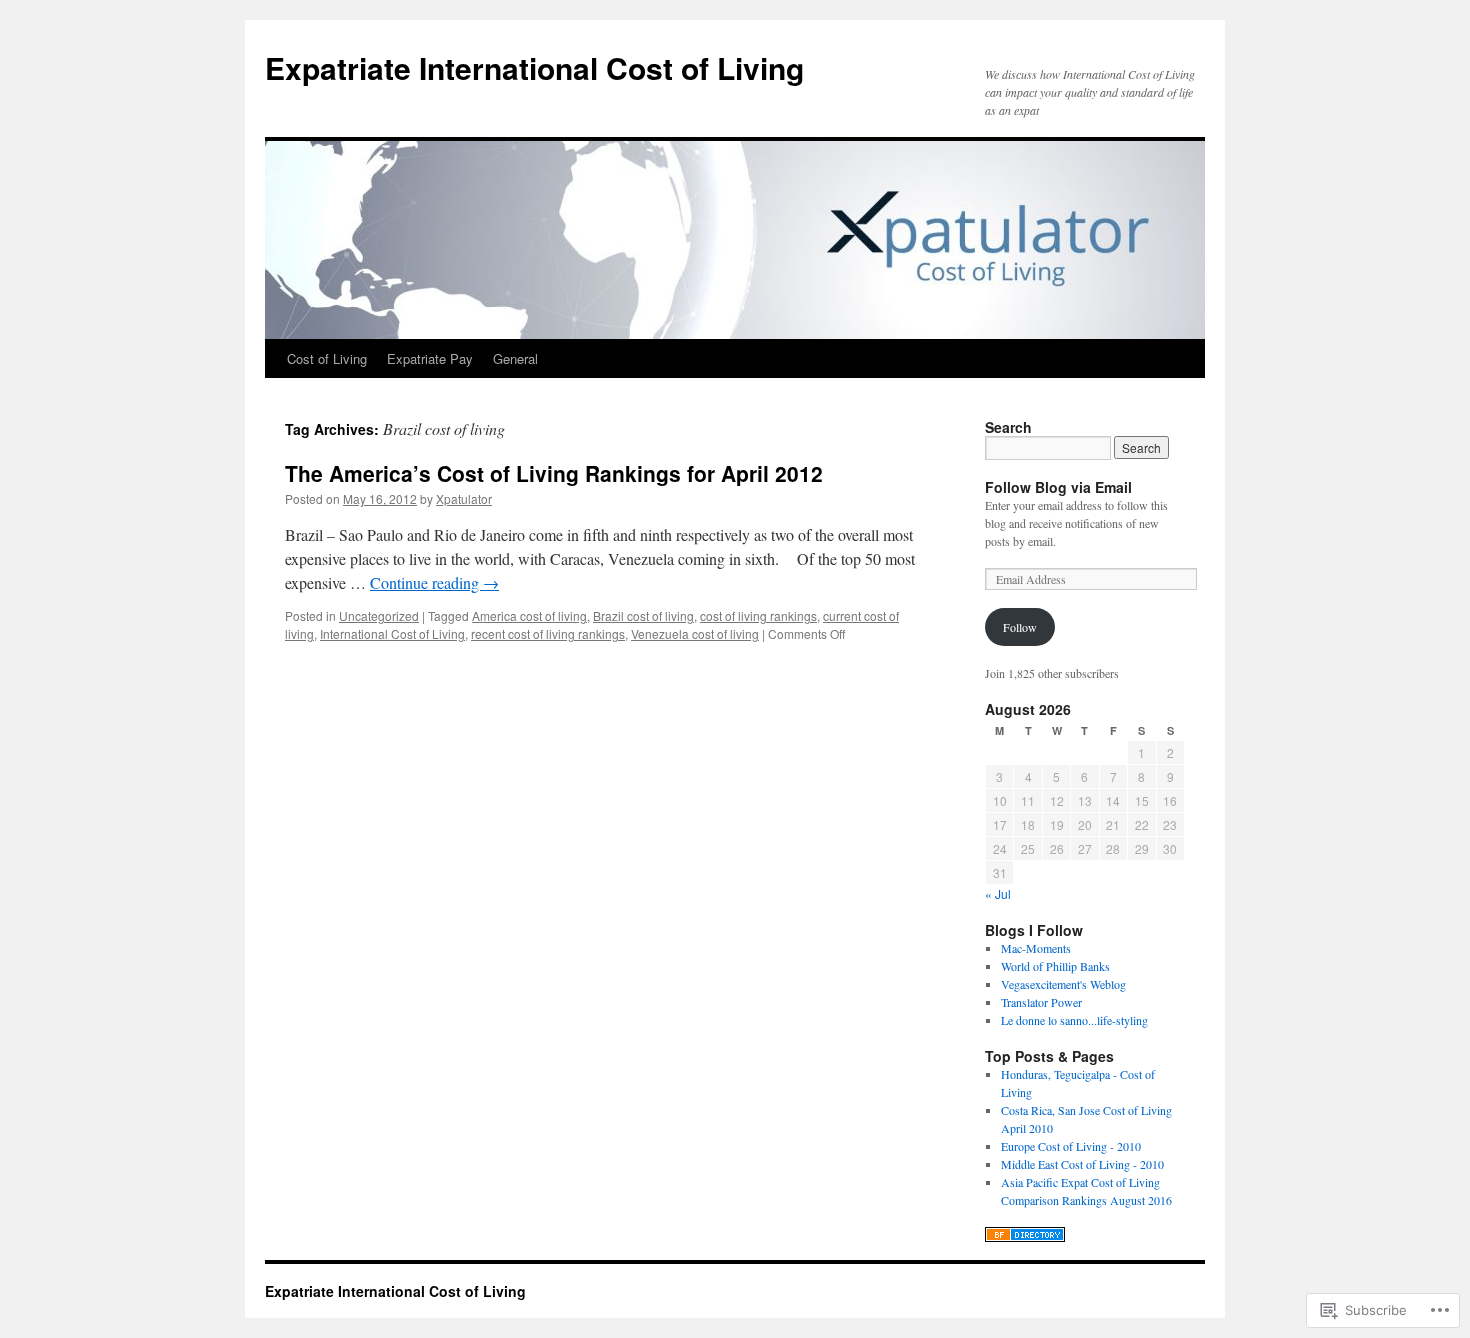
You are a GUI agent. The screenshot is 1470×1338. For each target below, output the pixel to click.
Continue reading (434, 582)
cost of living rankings (758, 615)
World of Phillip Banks (1055, 966)
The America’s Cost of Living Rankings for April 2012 (554, 473)
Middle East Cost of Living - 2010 (1082, 1164)
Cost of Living (327, 358)
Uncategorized (379, 615)
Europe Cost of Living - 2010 (1071, 1146)
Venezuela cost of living (695, 633)
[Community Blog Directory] (1025, 1237)
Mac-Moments (1036, 948)
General (515, 358)
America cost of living (529, 615)
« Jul (998, 893)
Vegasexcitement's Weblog (1063, 984)
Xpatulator (464, 498)
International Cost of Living (392, 633)
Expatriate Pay (430, 358)
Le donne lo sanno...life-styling (1074, 1020)
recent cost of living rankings (548, 633)
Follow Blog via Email (1058, 487)
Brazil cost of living (643, 615)
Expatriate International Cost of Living (534, 67)
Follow (1020, 627)
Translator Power (1041, 1002)
